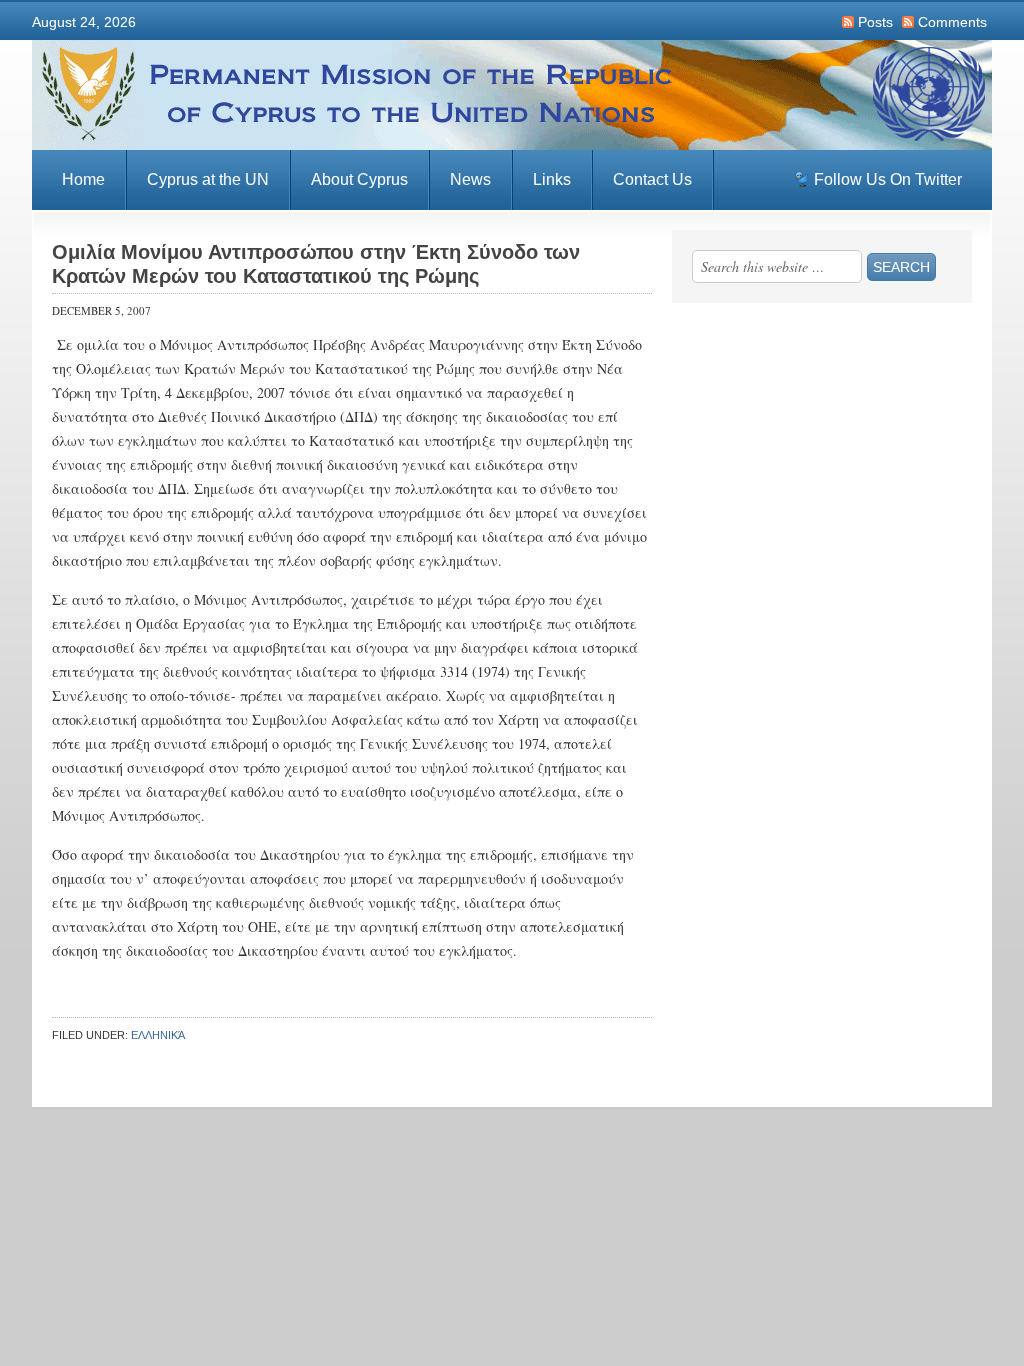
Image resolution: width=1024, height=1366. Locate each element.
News (470, 179)
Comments (952, 22)
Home (83, 179)
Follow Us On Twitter (888, 179)
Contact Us (652, 179)
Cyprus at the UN (208, 179)
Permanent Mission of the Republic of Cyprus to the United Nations (512, 95)
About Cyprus (359, 179)
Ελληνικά (158, 1035)
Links (552, 179)
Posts (875, 22)
